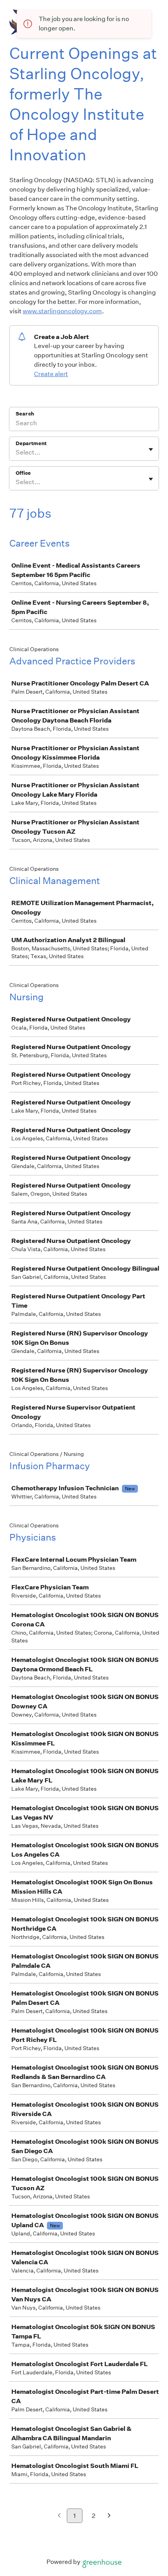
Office (23, 473)
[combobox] (16, 453)
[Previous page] (59, 2516)
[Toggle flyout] (151, 449)
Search (25, 414)
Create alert (51, 374)
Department (31, 443)
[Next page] (109, 2516)
